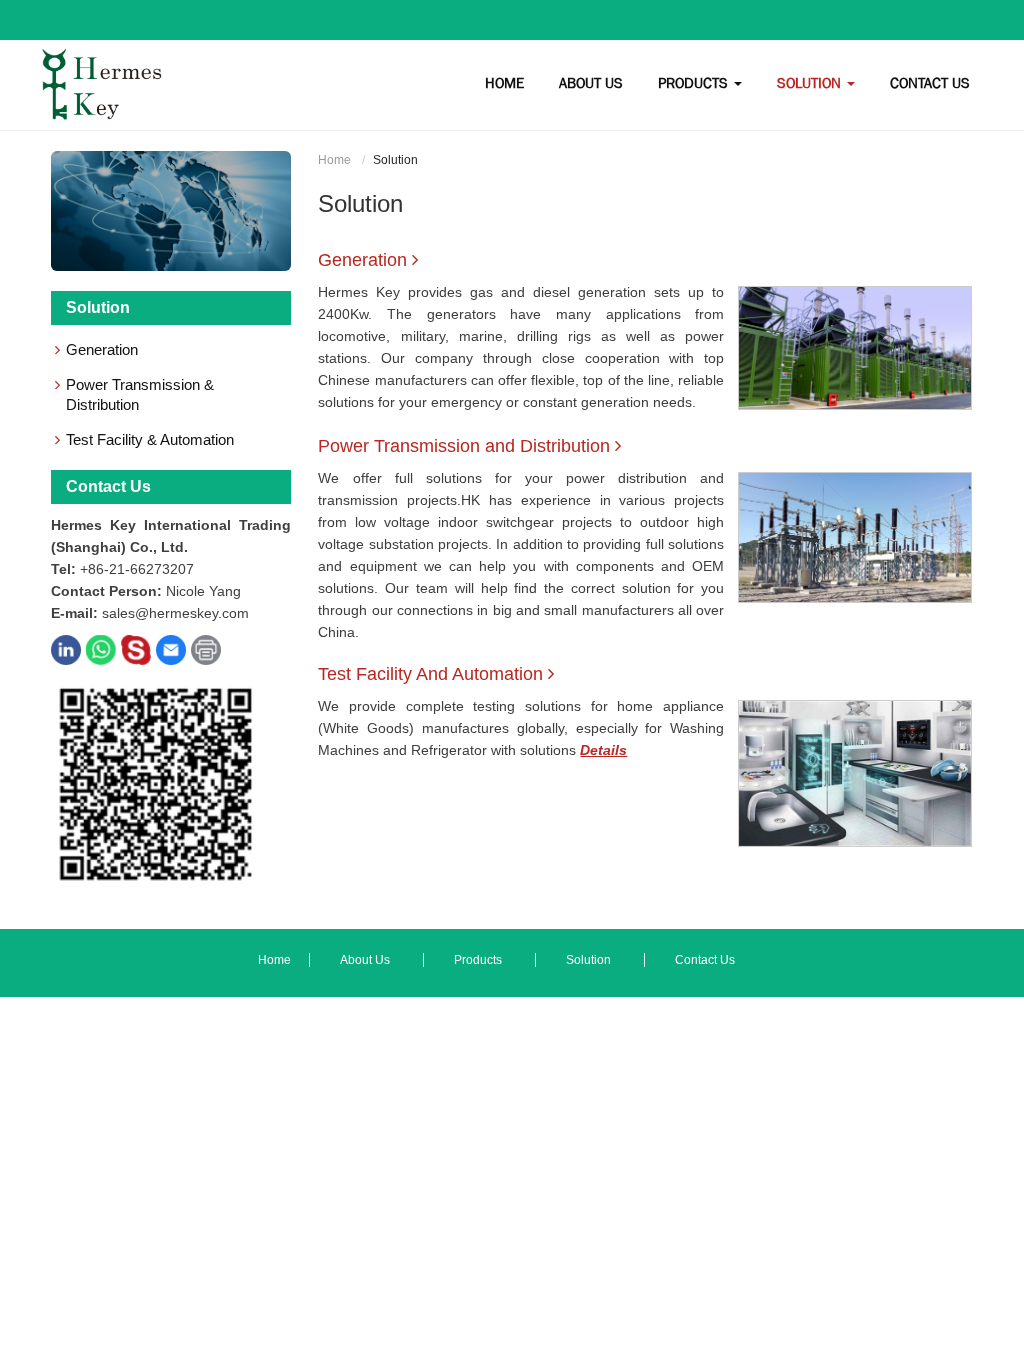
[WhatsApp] (101, 649)
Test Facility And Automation (430, 674)
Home (334, 160)
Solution (98, 307)
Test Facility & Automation (150, 439)
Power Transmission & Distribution (140, 394)
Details (603, 750)
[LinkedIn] (66, 649)
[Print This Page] (206, 649)
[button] (591, 83)
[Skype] (136, 649)
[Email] (171, 649)
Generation (362, 260)
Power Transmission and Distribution (464, 446)
